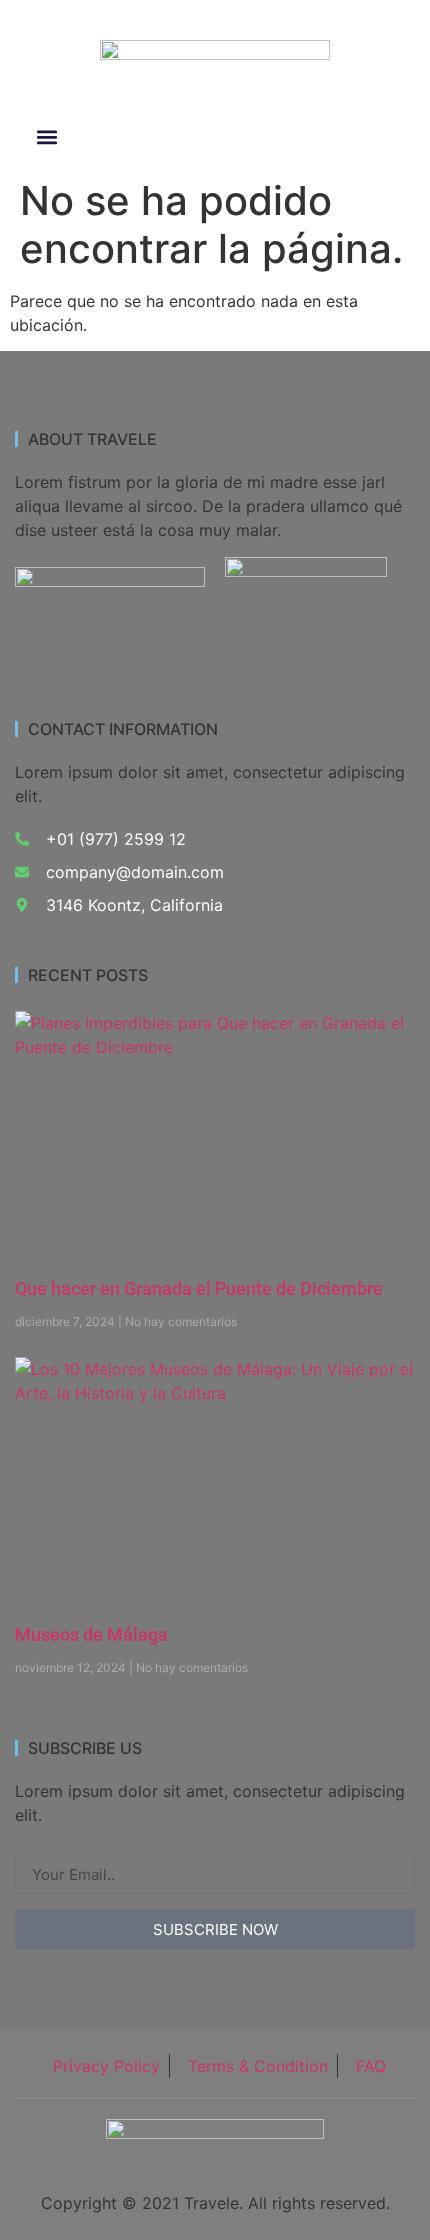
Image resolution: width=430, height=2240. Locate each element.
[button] (46, 137)
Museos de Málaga (91, 1634)
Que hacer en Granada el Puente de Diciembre (199, 1288)
